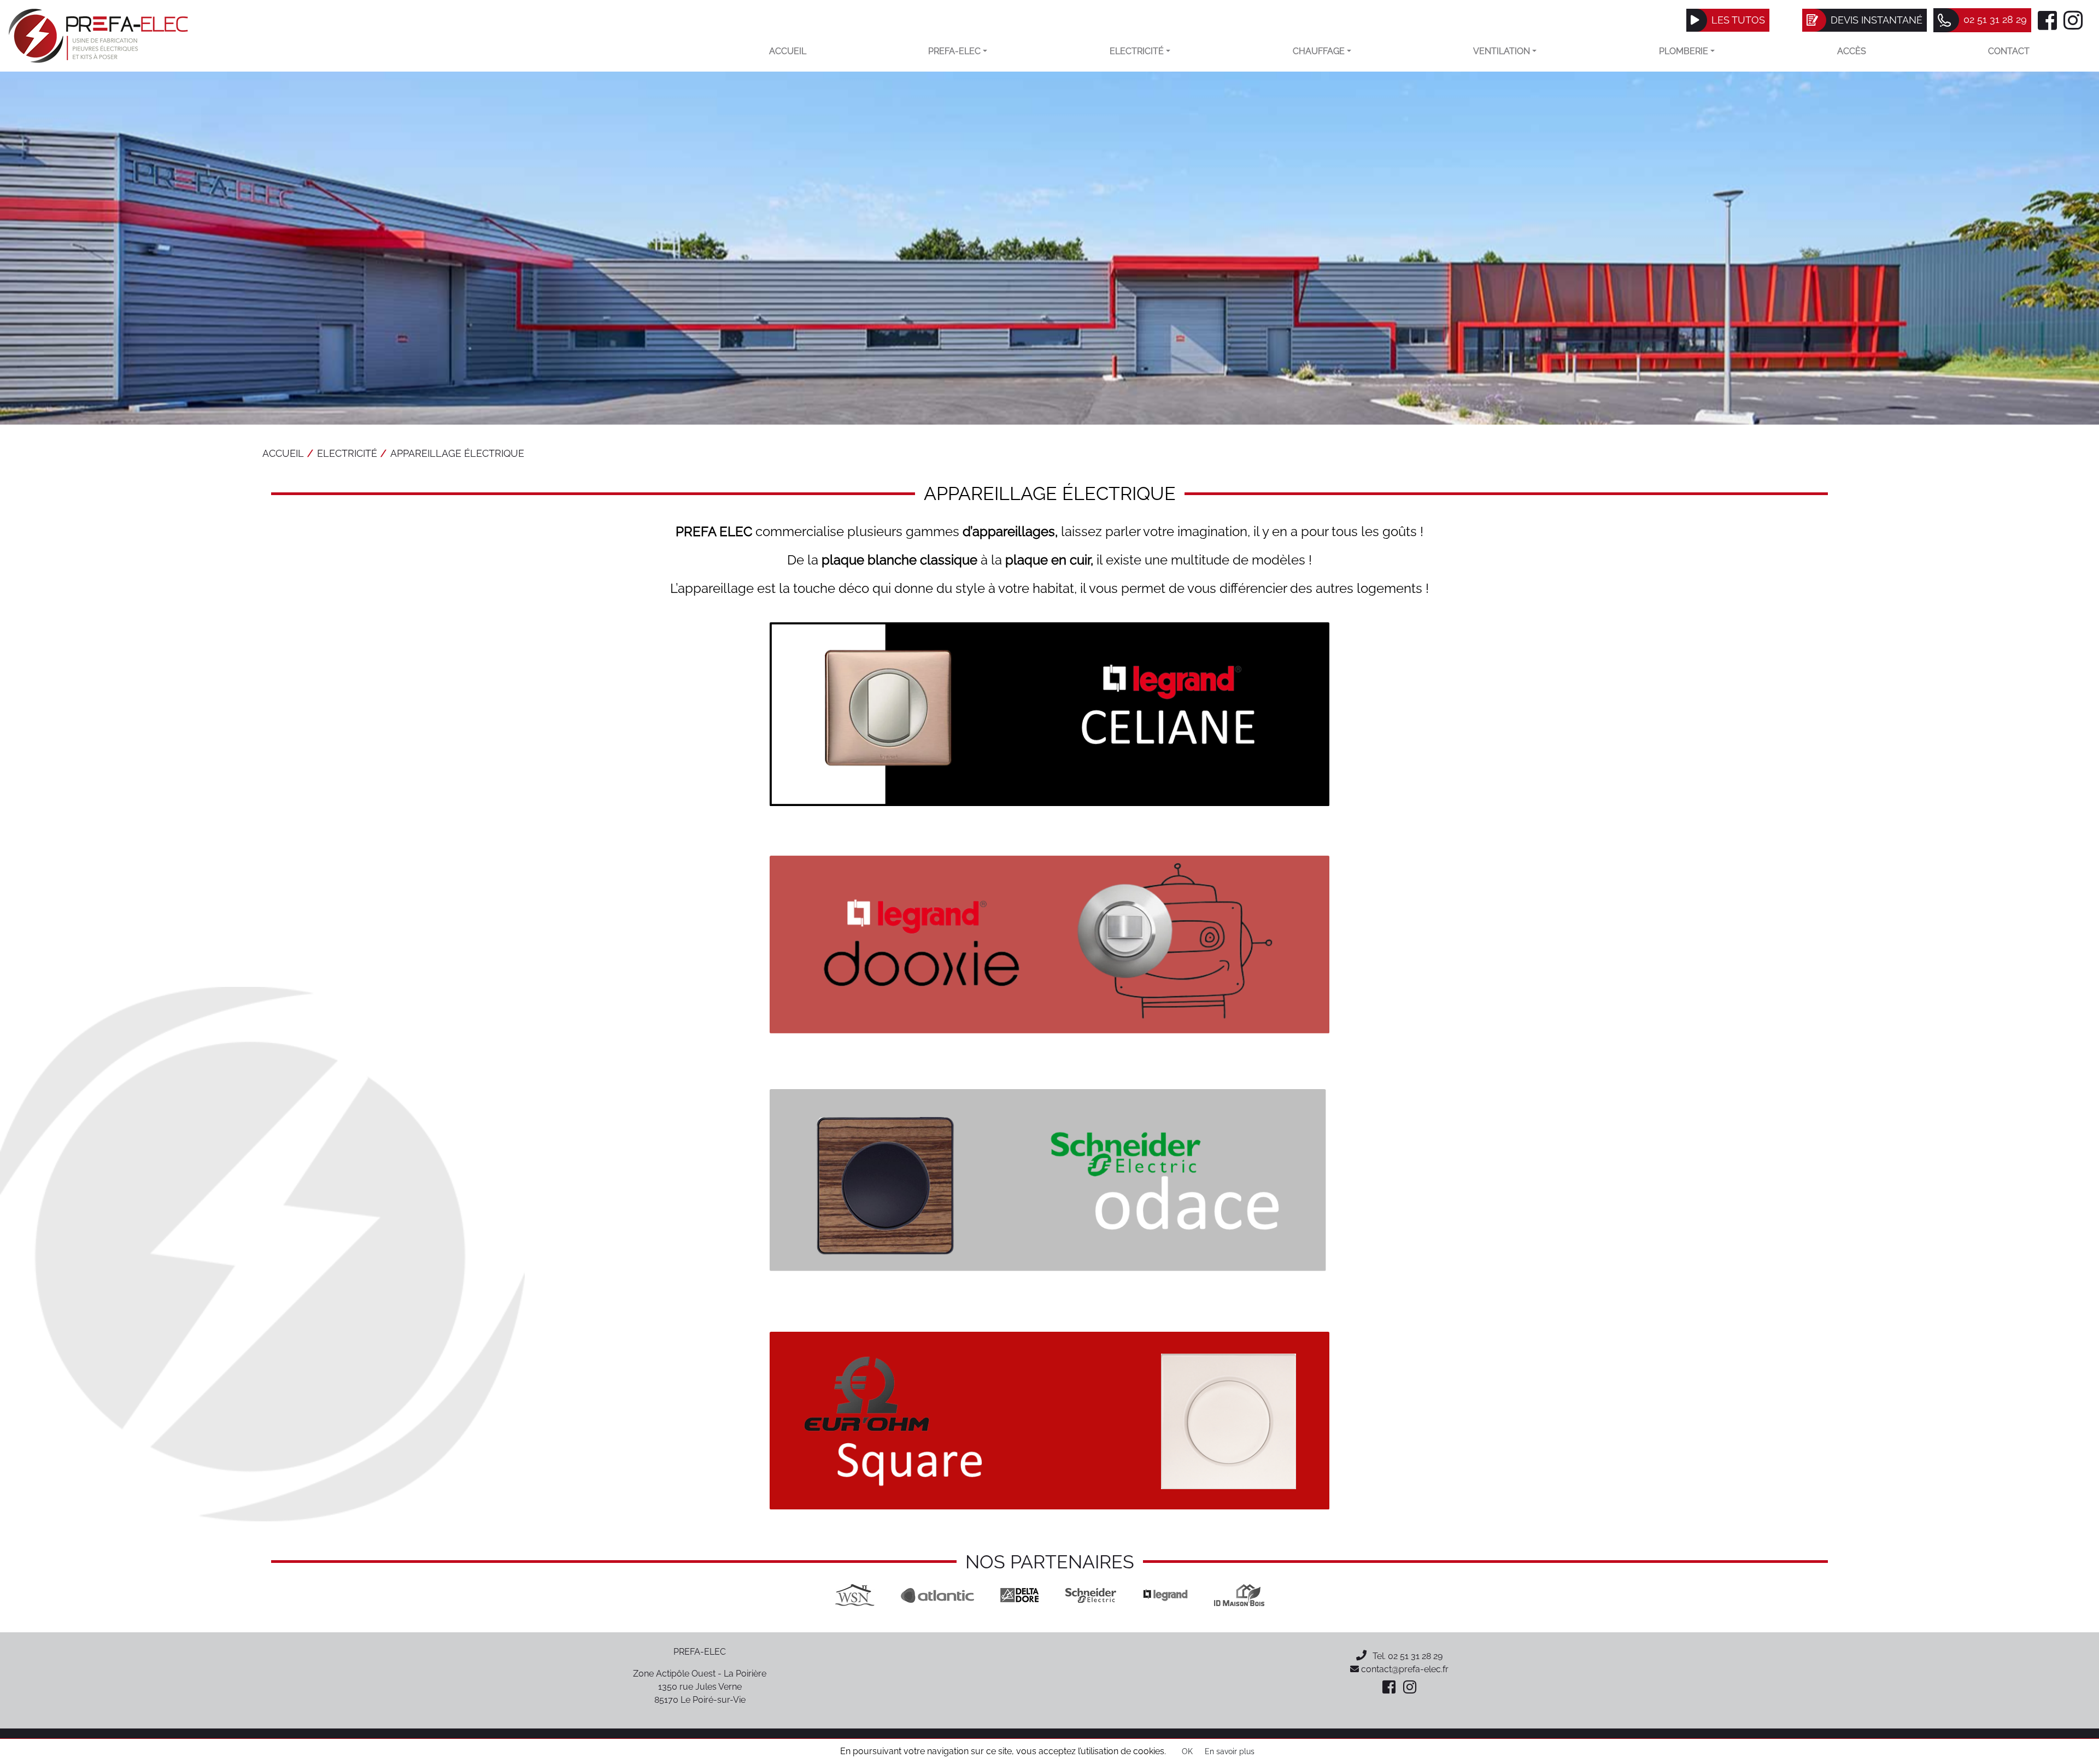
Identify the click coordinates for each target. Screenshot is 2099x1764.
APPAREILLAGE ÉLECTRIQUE (457, 453)
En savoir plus (1230, 1751)
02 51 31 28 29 (1415, 1656)
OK (1187, 1751)
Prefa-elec (954, 51)
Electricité (1137, 51)
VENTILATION (1502, 51)
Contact (2009, 51)
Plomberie (1684, 51)
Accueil (788, 51)
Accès (1852, 51)
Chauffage (1319, 51)
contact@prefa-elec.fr (1404, 1669)
